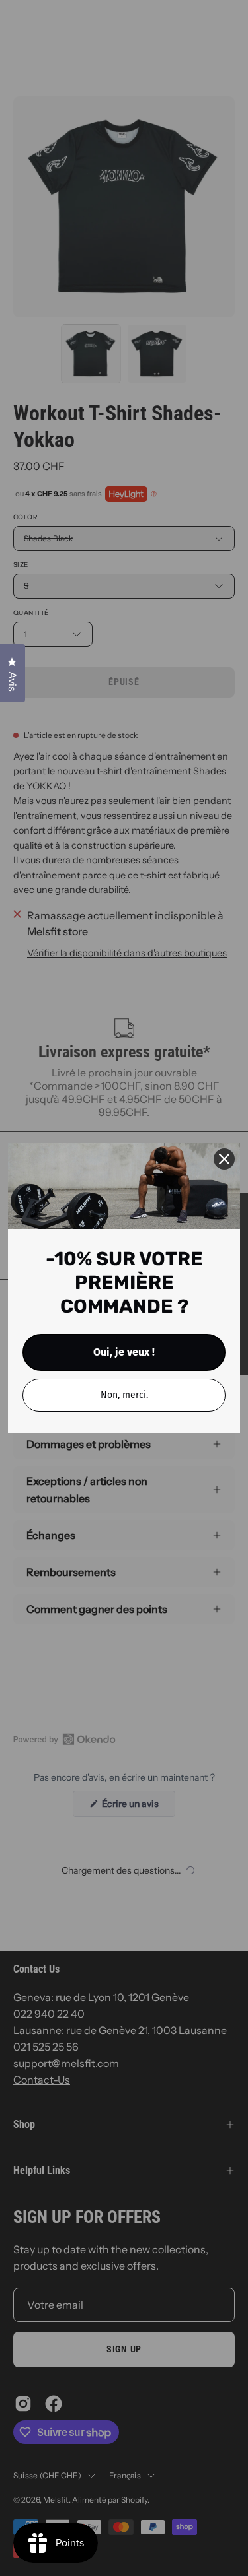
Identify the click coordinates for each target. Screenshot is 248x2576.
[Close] (224, 1159)
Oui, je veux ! (124, 1352)
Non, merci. (124, 1395)
